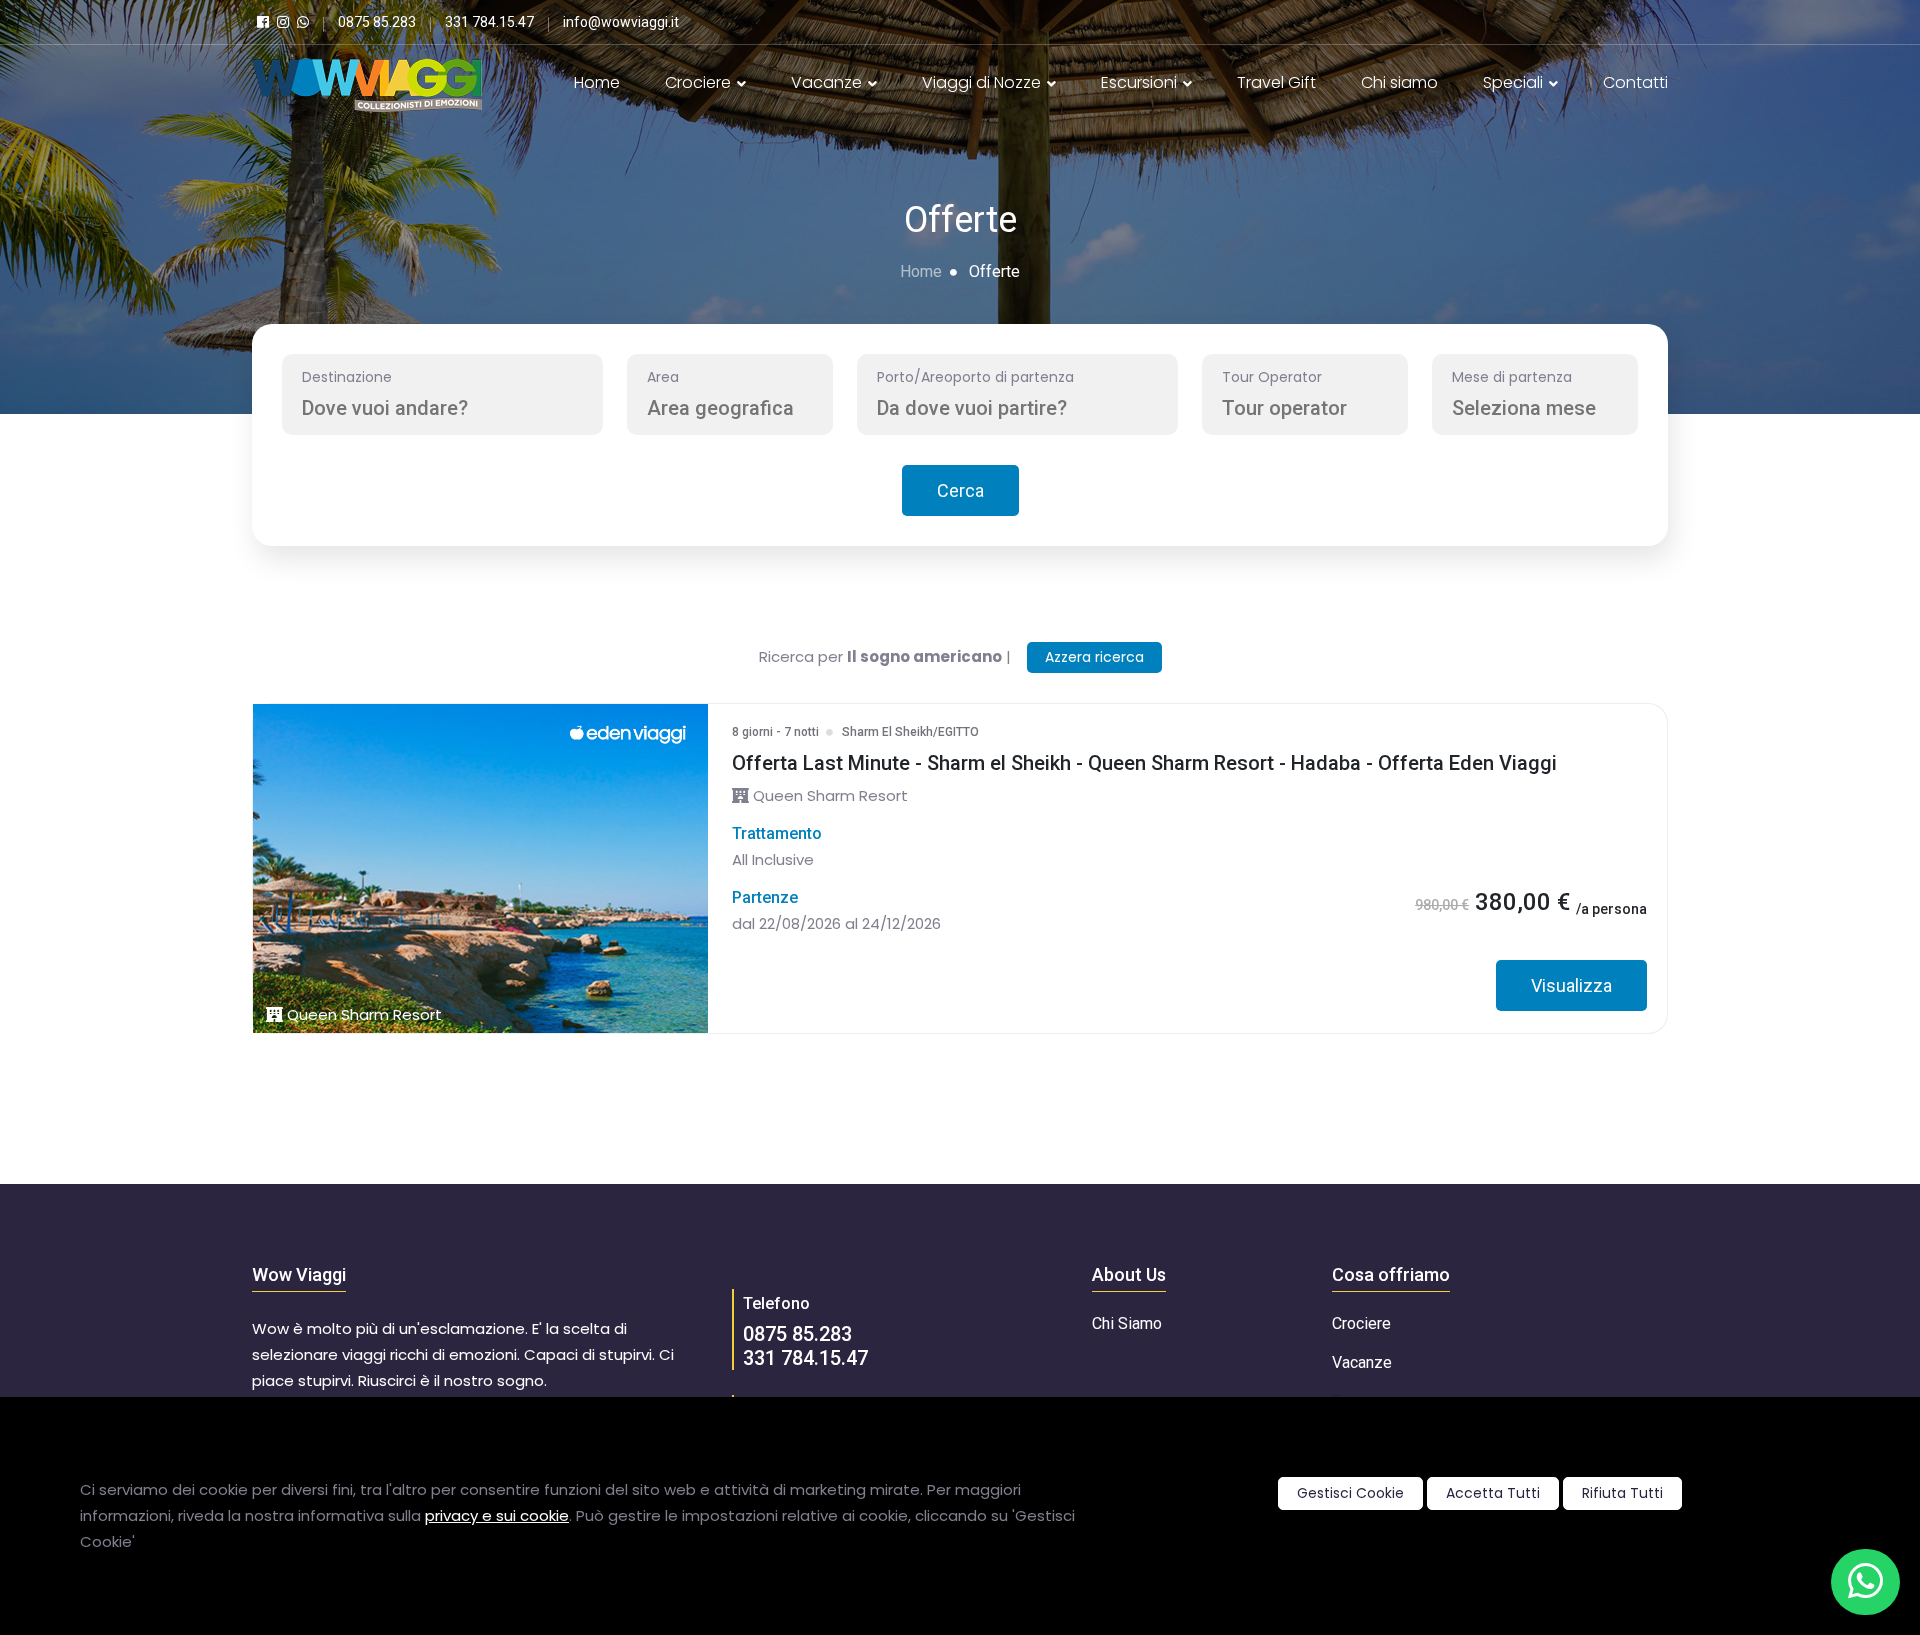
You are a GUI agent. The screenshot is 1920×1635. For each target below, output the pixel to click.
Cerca (960, 490)
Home (597, 82)
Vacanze (828, 82)
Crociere (700, 82)
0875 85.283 (797, 1334)
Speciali (1515, 82)
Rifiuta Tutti (1622, 1493)
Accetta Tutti (1493, 1493)
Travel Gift (1276, 82)
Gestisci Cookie (1350, 1493)
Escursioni (1141, 82)
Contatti (1635, 82)
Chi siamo (1399, 82)
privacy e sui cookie (497, 1515)
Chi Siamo (1127, 1323)
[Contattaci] (1865, 1582)
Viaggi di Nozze (983, 82)
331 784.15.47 (805, 1358)
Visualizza (1571, 985)
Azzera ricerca (1094, 657)
